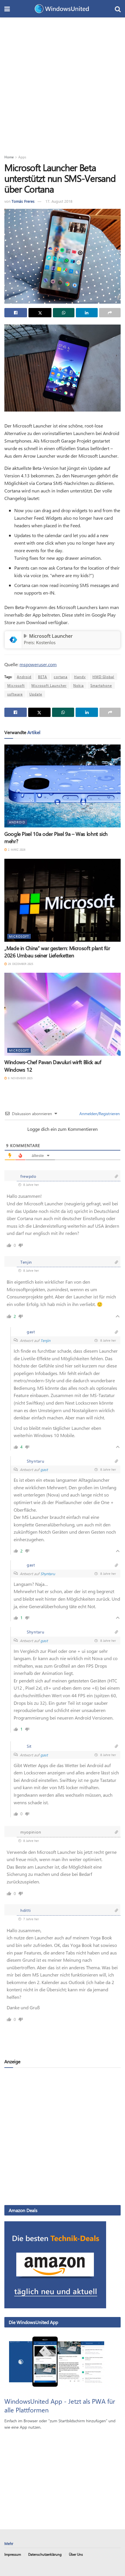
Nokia (78, 685)
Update (36, 694)
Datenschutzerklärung (45, 2554)
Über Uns (76, 2554)
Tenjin (45, 1340)
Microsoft (16, 685)
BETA (43, 677)
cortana (61, 677)
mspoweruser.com (38, 664)
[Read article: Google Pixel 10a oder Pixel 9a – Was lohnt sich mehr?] (63, 786)
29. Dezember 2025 (20, 964)
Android (24, 677)
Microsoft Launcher (51, 636)
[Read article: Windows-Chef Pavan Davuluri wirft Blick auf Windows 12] (63, 1014)
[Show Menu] (7, 9)
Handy (80, 677)
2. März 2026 (16, 849)
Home (9, 157)
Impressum (13, 2554)
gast (44, 1469)
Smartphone (101, 685)
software (15, 694)
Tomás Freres (23, 201)
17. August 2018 (59, 201)
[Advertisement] (63, 83)
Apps (22, 157)
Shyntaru (48, 1574)
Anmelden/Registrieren (99, 1114)
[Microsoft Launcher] (13, 639)
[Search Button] (118, 9)
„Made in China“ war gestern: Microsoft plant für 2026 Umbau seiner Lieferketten (57, 952)
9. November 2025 (20, 1078)
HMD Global (103, 677)
